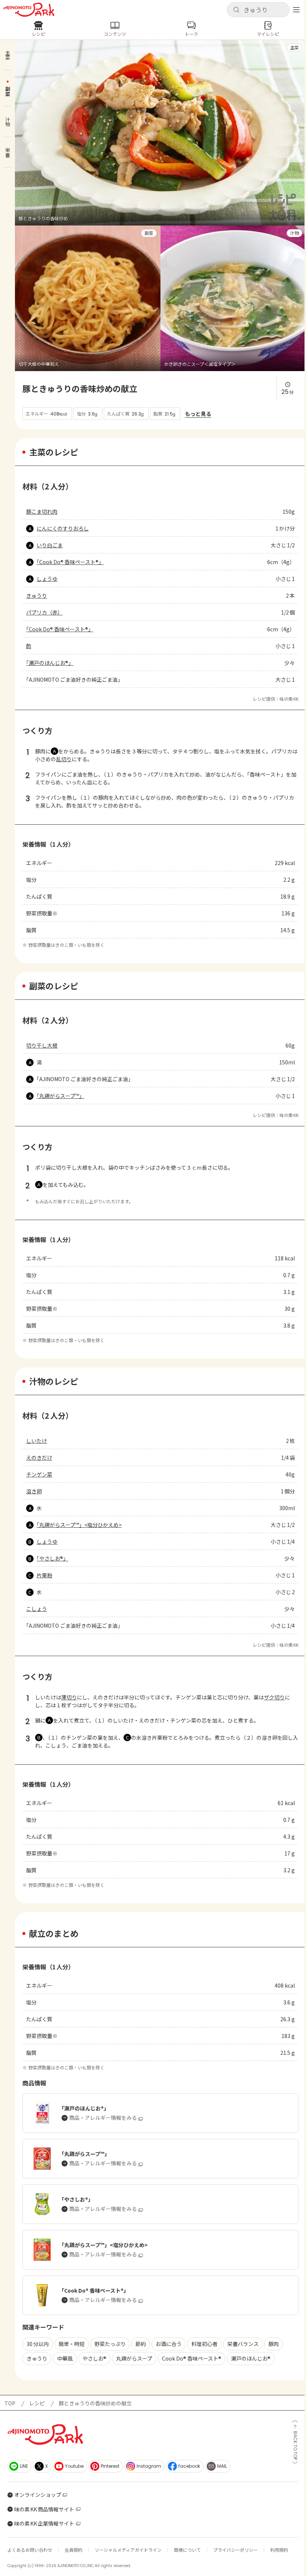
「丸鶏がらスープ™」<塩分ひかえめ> (79, 1525)
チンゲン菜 (39, 1474)
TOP (10, 2403)
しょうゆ (47, 579)
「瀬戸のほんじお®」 (50, 663)
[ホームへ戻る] (29, 10)
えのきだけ (39, 1457)
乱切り (64, 759)
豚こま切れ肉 (42, 511)
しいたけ (37, 1441)
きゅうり (37, 595)
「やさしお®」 (52, 1558)
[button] (258, 10)
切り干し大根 (42, 1045)
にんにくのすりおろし (63, 528)
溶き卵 (34, 1491)
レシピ (37, 2403)
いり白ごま (50, 545)
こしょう (37, 1609)
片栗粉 (44, 1575)
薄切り (69, 1697)
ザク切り (274, 1697)
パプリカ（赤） (44, 612)
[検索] (236, 10)
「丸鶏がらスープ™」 (60, 1096)
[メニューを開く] (296, 10)
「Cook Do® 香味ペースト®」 (70, 562)
